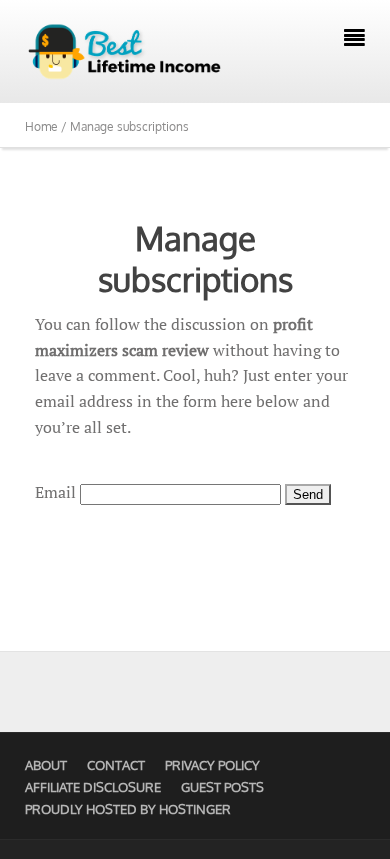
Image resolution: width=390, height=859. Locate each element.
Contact (116, 765)
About (46, 765)
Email (55, 492)
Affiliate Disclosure (93, 787)
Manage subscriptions (195, 258)
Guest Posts (222, 787)
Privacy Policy (212, 765)
